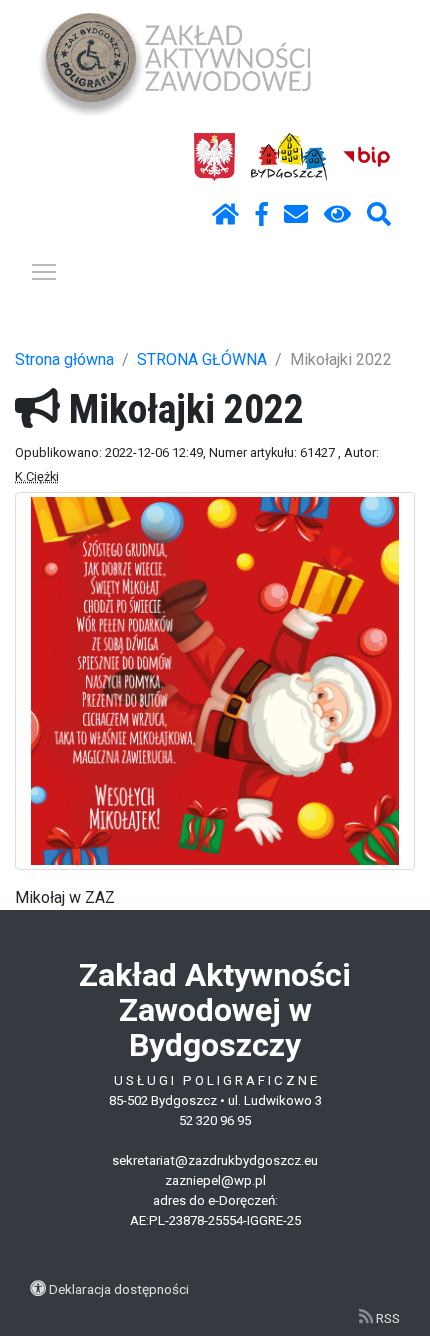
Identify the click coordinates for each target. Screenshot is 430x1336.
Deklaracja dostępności (119, 1289)
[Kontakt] (296, 215)
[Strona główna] (225, 215)
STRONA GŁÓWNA (202, 359)
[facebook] (262, 215)
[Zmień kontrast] (337, 215)
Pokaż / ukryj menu (44, 271)
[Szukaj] (379, 215)
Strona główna (64, 359)
